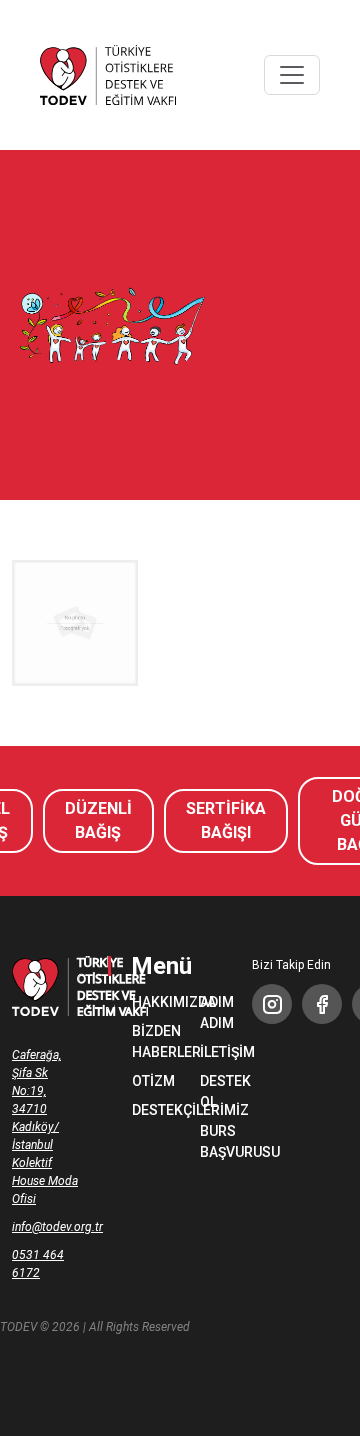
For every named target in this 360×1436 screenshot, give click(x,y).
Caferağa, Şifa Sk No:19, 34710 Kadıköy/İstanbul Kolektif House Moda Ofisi (45, 1127)
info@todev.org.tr (45, 1227)
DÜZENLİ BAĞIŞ (98, 820)
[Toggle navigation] (292, 75)
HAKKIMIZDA (146, 1002)
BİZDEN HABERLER (146, 1041)
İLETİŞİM (214, 1052)
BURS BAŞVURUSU (214, 1141)
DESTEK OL (214, 1091)
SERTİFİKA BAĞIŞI (226, 820)
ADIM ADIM (214, 1012)
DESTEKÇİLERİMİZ (146, 1110)
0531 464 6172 (38, 1264)
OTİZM (146, 1081)
